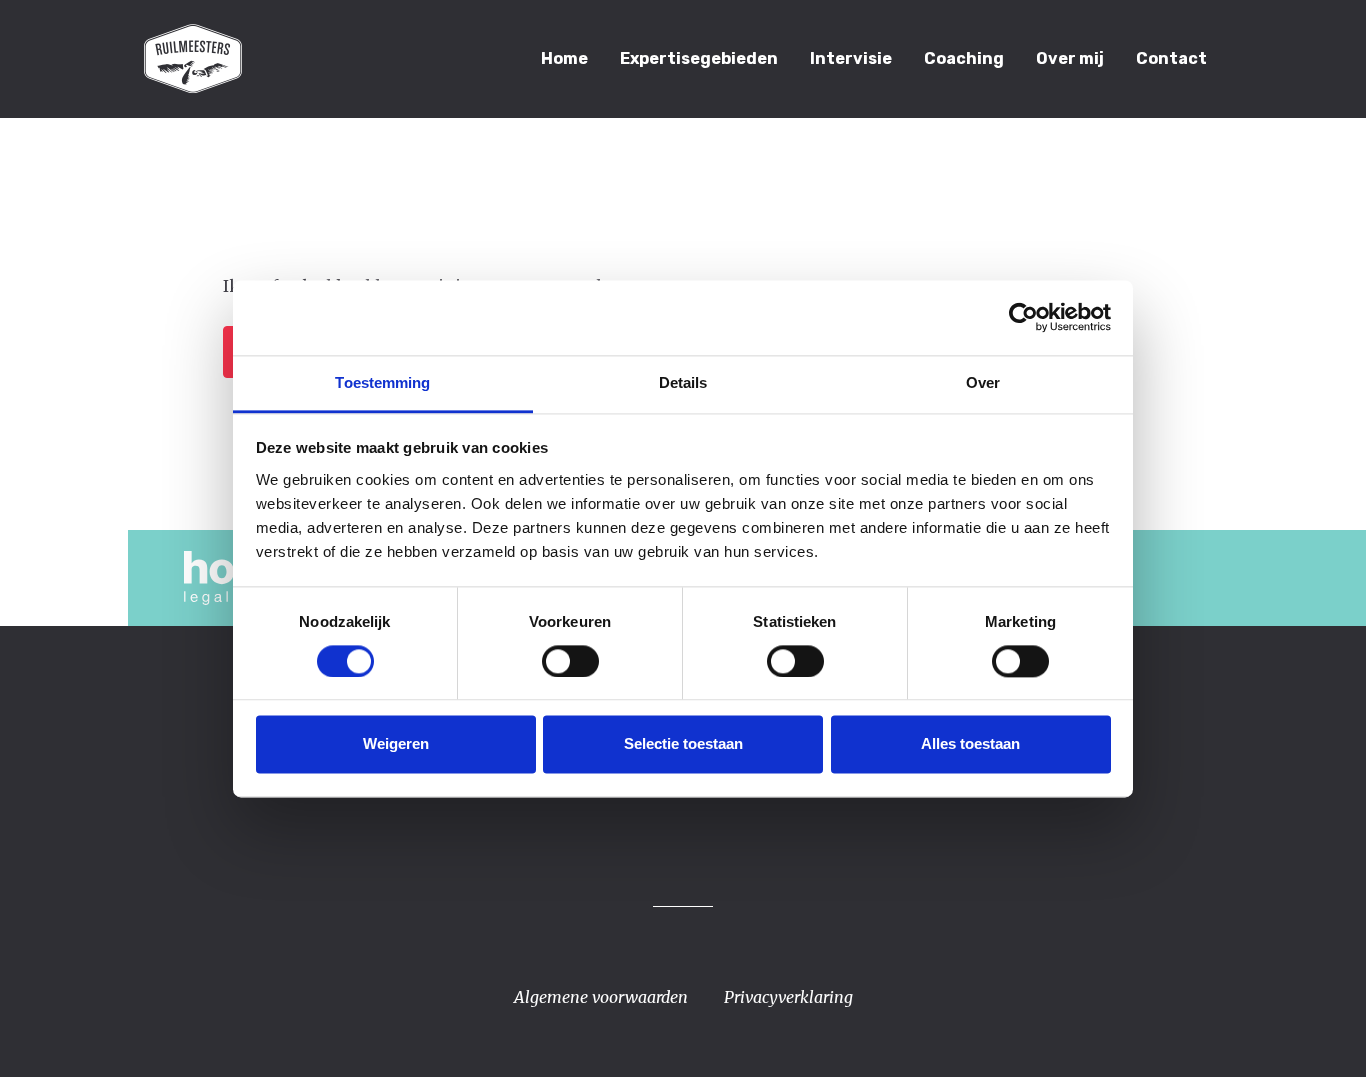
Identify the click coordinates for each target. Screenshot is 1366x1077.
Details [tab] (683, 382)
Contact (1171, 58)
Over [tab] (983, 382)
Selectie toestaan (683, 744)
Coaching (964, 58)
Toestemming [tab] (382, 382)
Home (564, 58)
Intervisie (851, 58)
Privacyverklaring (788, 997)
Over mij (1070, 58)
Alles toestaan (970, 744)
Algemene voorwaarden (601, 997)
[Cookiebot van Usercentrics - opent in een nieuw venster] (1023, 317)
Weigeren (396, 744)
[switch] (570, 661)
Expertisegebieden (699, 58)
